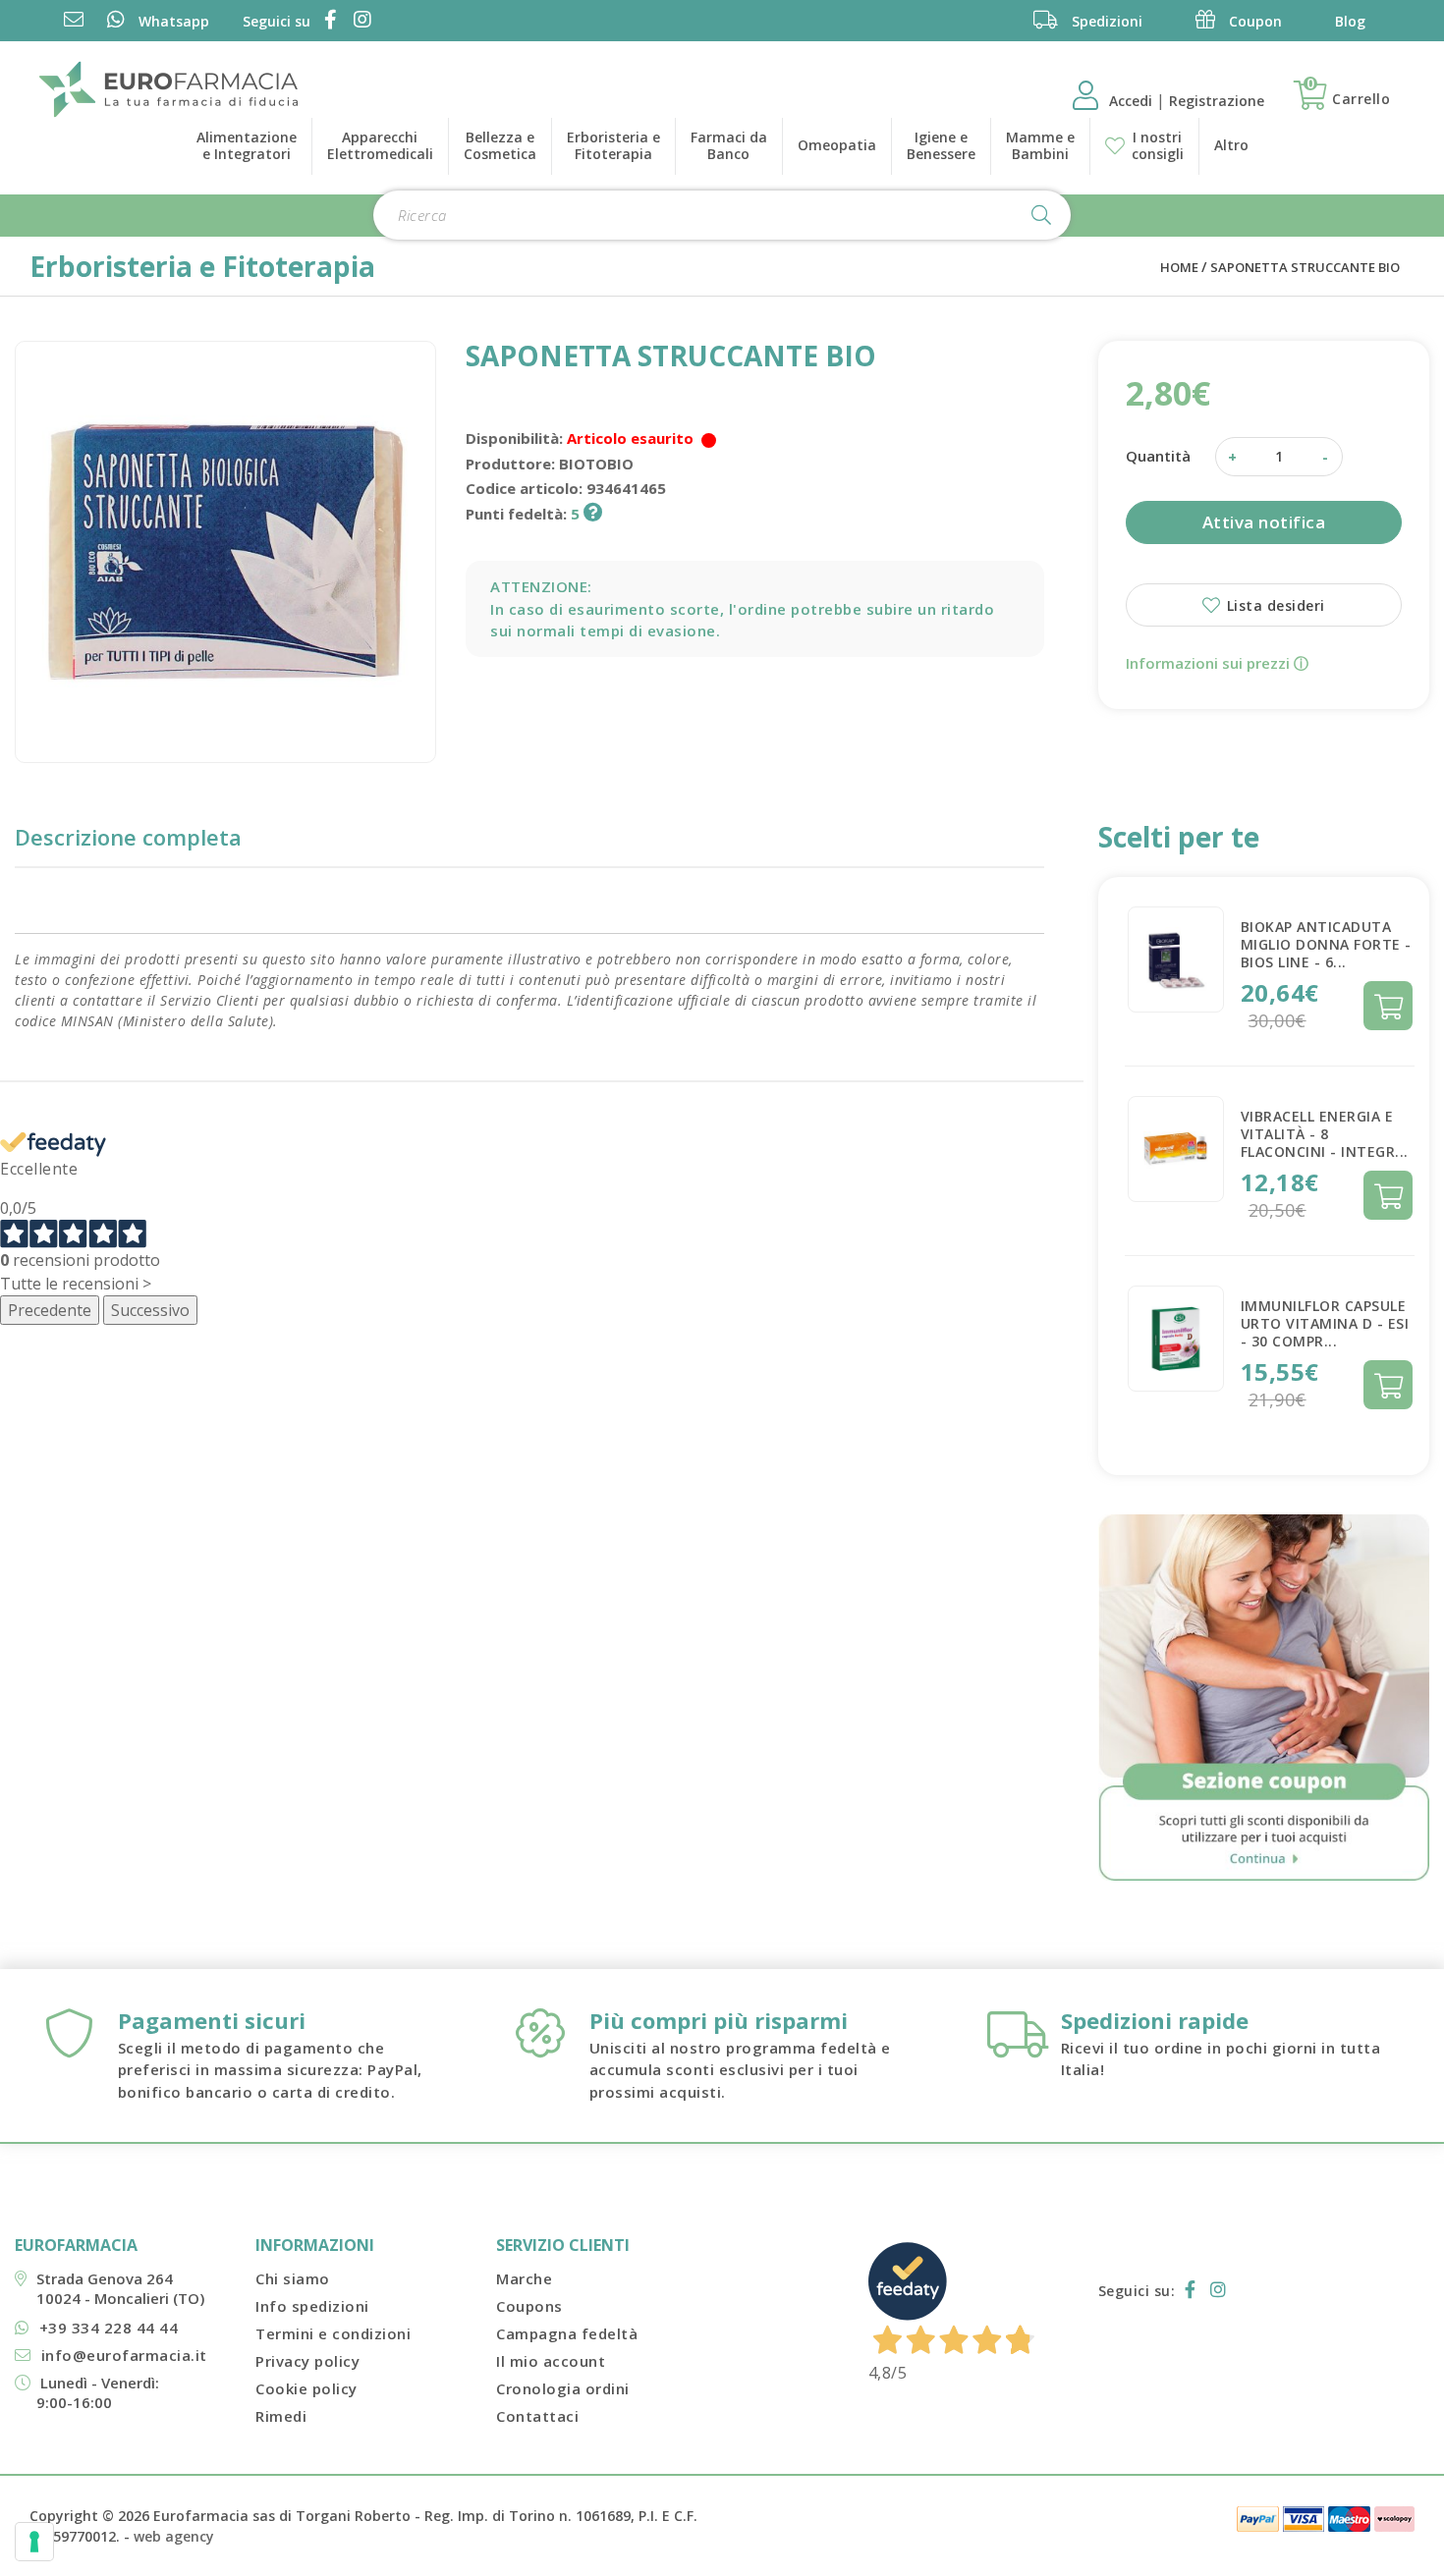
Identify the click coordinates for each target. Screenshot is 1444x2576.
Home (1179, 267)
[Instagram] (359, 21)
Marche (524, 2278)
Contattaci (537, 2416)
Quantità (1158, 456)
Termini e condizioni (333, 2333)
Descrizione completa (128, 837)
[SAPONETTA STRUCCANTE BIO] (225, 551)
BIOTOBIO (596, 464)
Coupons (529, 2306)
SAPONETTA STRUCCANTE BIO (1305, 267)
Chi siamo (293, 2278)
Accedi (1133, 101)
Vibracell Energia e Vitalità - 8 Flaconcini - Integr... (1325, 1134)
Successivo (150, 1310)
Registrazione (1217, 101)
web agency (174, 2536)
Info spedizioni (312, 2306)
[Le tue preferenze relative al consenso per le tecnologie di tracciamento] (34, 2542)
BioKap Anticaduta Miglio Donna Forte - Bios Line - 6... (1326, 944)
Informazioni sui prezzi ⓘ (1217, 663)
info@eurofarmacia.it (124, 2355)
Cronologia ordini (563, 2388)
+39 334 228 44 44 (109, 2328)
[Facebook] (327, 21)
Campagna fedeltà (567, 2333)
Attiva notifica (1264, 522)
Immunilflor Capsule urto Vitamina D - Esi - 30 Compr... (1325, 1323)
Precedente (50, 1310)
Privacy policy (307, 2361)
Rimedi (281, 2416)
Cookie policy (306, 2388)
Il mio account (551, 2361)
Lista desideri (1274, 605)
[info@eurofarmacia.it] (74, 21)
